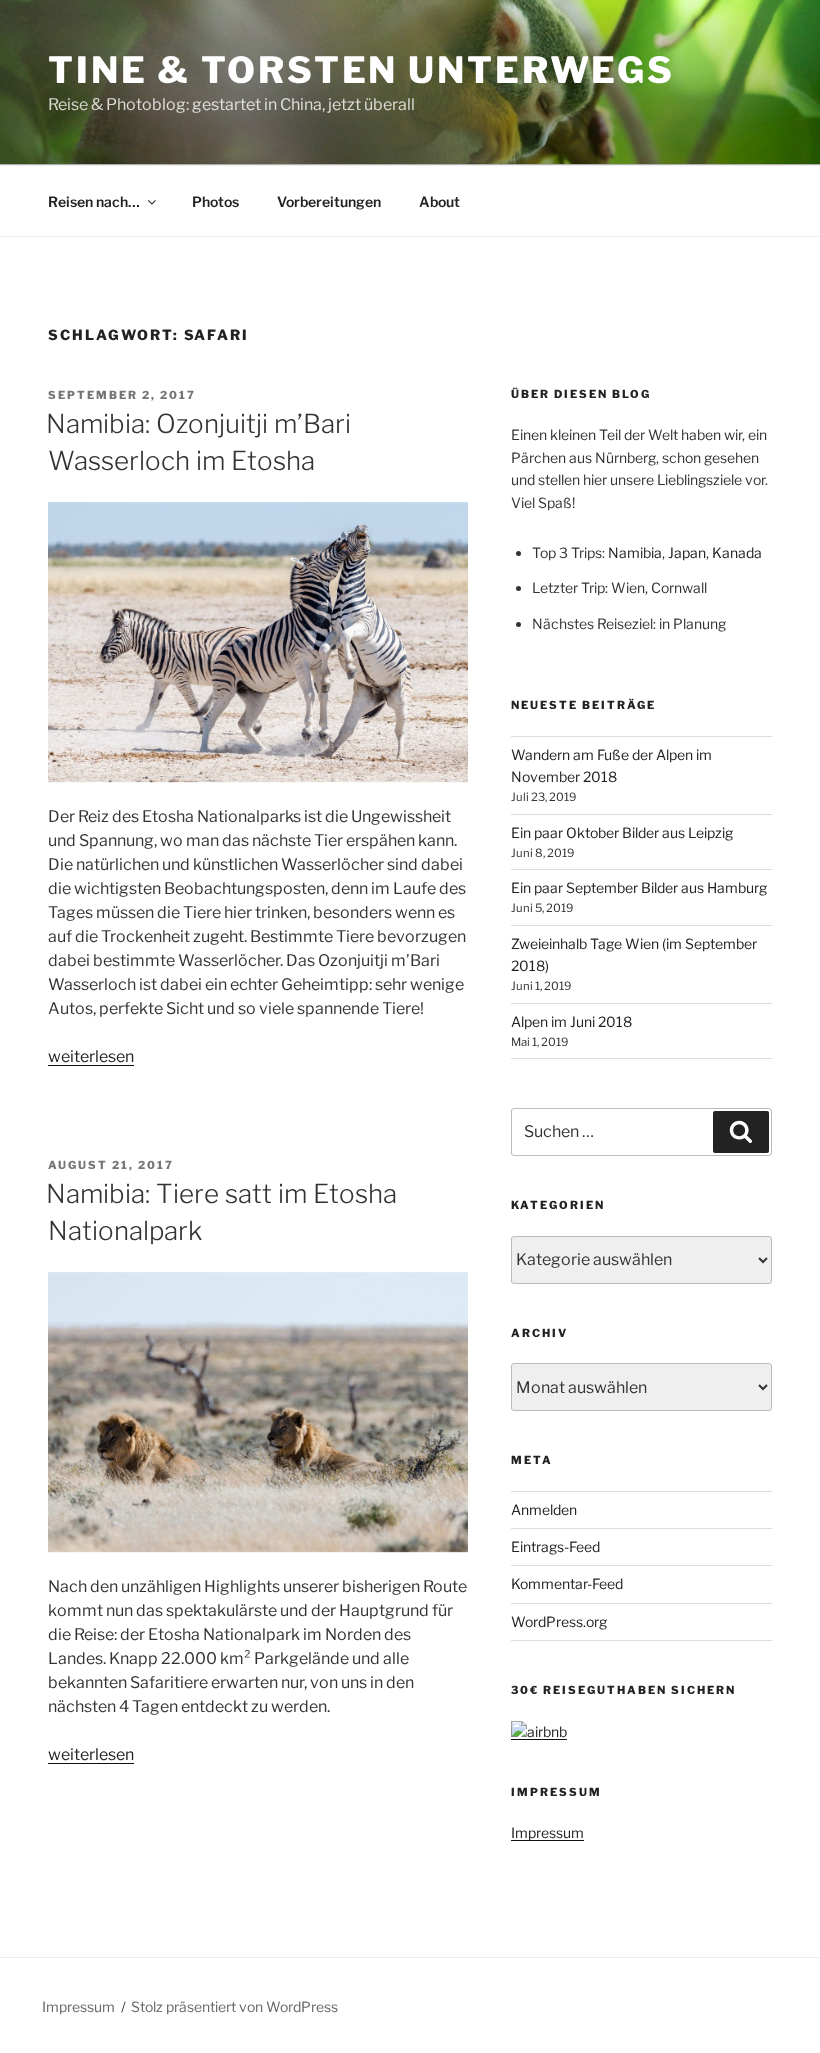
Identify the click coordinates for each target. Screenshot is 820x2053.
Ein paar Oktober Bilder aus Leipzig (622, 832)
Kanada (737, 552)
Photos (215, 201)
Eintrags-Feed (555, 1546)
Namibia (635, 552)
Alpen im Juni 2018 (571, 1021)
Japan (687, 552)
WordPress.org (559, 1621)
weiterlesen (91, 1056)
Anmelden (544, 1509)
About (439, 201)
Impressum (547, 1832)
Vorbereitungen (329, 201)
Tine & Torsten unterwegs (361, 70)
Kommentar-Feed (567, 1583)
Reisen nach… (94, 201)
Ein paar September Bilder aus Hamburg (639, 887)
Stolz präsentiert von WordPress (234, 2006)
